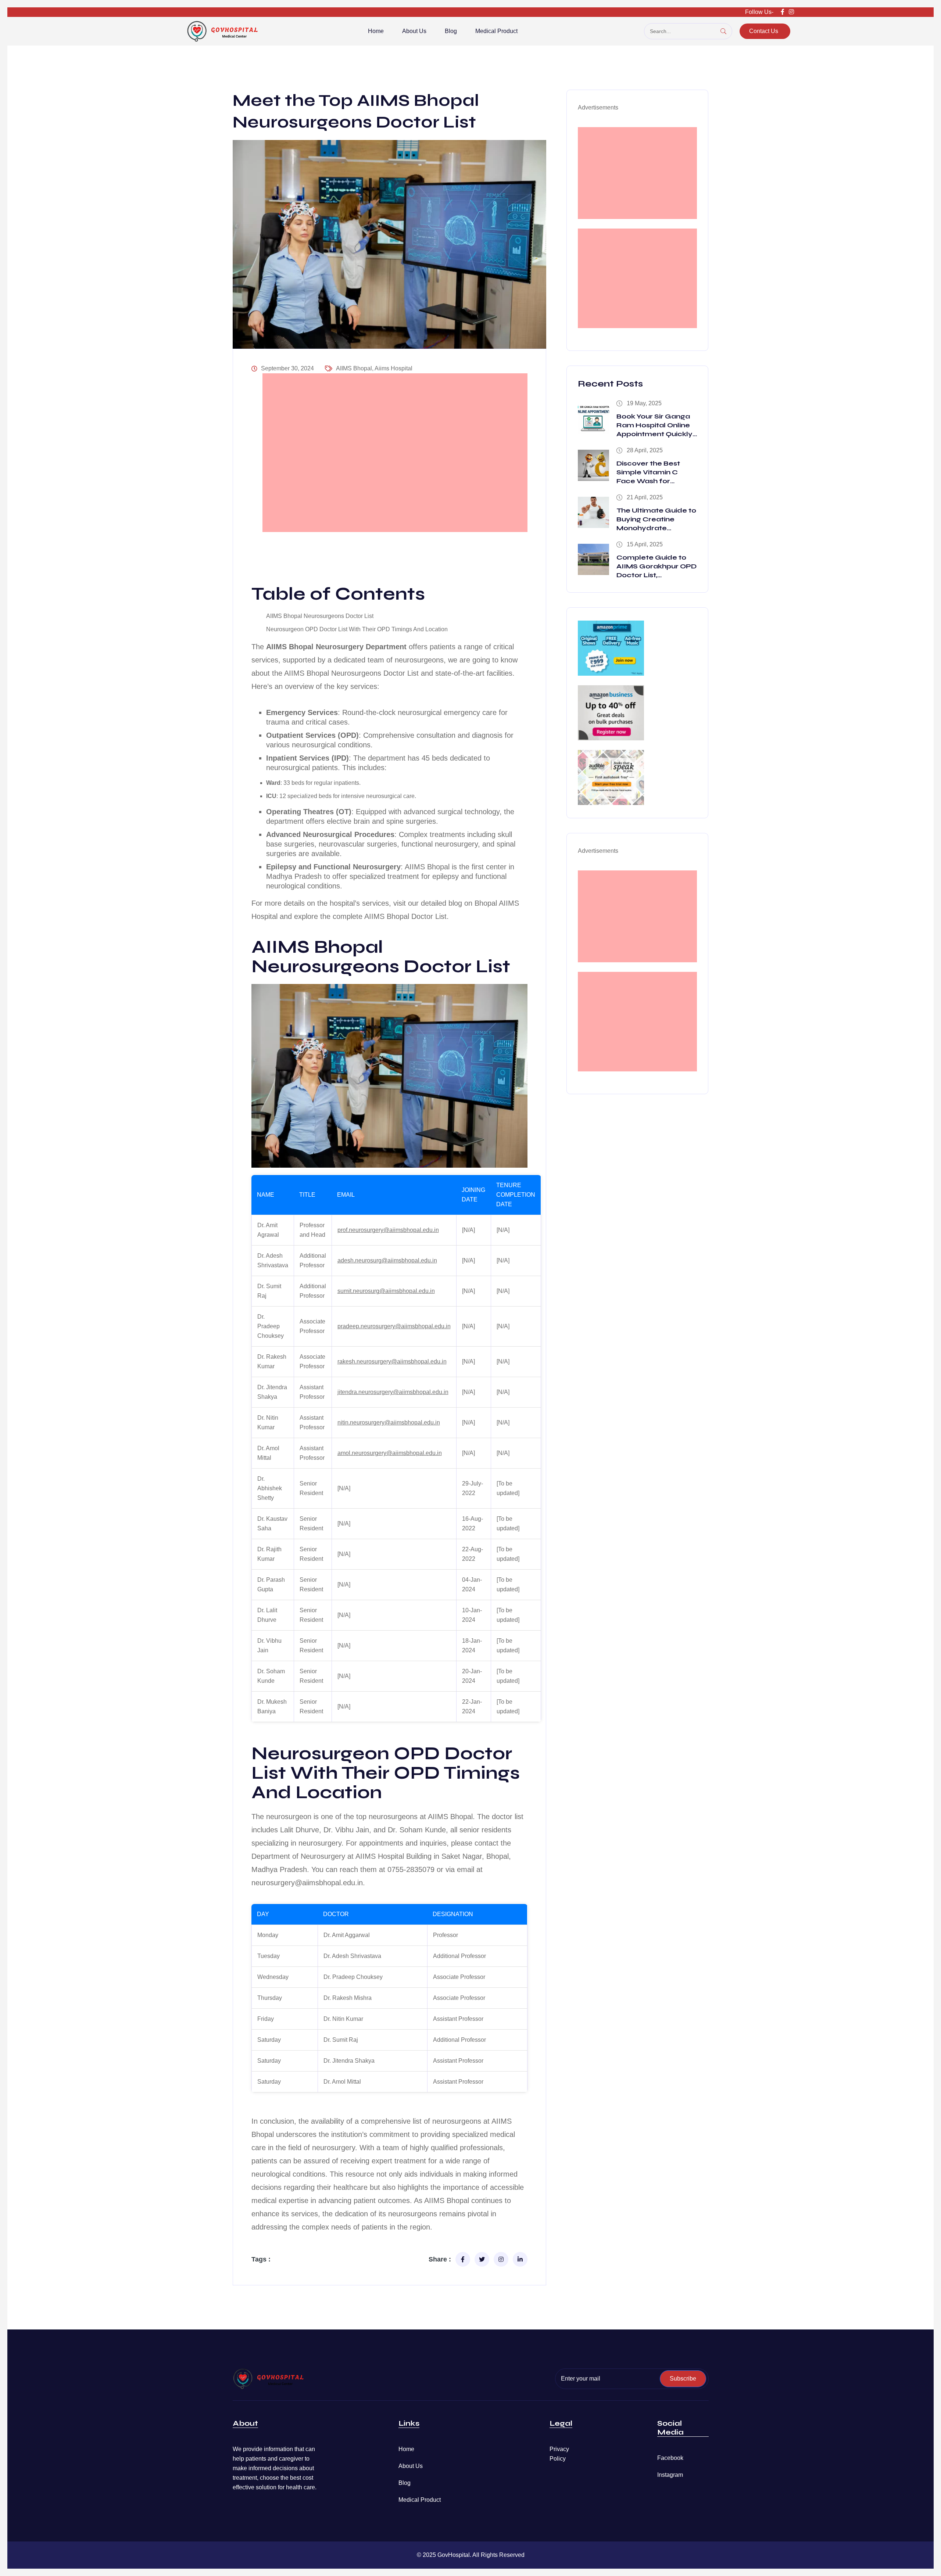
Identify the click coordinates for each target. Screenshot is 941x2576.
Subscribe (683, 2379)
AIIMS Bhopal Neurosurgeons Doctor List (320, 616)
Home (376, 31)
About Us (414, 31)
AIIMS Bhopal (354, 368)
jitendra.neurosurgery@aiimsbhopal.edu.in (393, 1392)
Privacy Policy (559, 2454)
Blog (451, 31)
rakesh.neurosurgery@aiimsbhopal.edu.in (392, 1361)
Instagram (670, 2475)
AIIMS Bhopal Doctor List (405, 916)
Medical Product (496, 31)
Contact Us (764, 31)
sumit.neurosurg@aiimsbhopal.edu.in (386, 1291)
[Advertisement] (395, 453)
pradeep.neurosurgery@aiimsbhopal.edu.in (394, 1326)
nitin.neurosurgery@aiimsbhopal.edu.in (389, 1422)
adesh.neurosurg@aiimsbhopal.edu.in (387, 1260)
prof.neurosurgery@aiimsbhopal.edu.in (388, 1230)
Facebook (670, 2458)
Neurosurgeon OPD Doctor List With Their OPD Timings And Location (357, 629)
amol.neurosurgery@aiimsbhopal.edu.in (390, 1453)
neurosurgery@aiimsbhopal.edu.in (307, 1883)
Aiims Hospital (393, 368)
